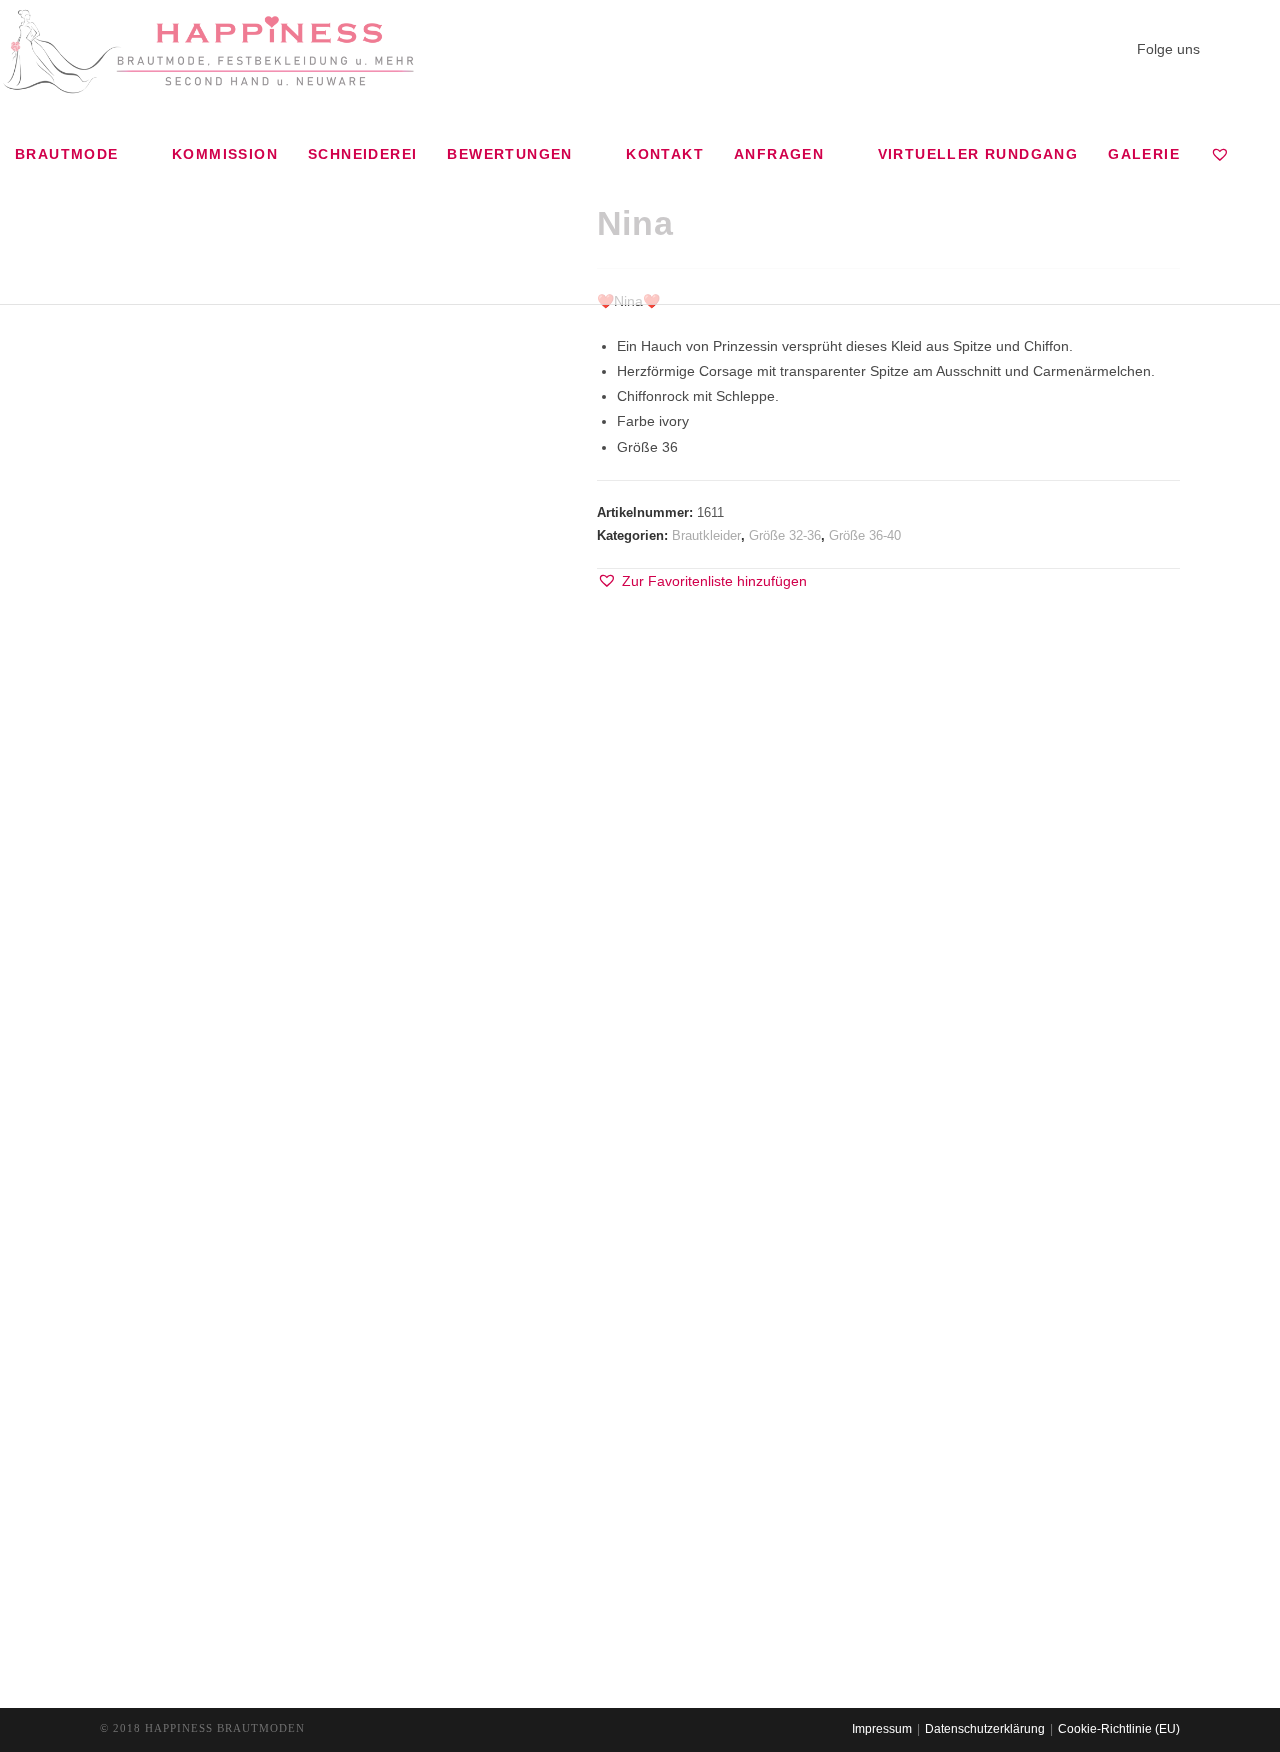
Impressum (882, 1729)
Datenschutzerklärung (985, 1729)
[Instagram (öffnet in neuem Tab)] (1253, 48)
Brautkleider (706, 535)
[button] (702, 581)
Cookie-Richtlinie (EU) (1119, 1729)
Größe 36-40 (865, 535)
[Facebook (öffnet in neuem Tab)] (1223, 48)
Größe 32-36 (785, 535)
